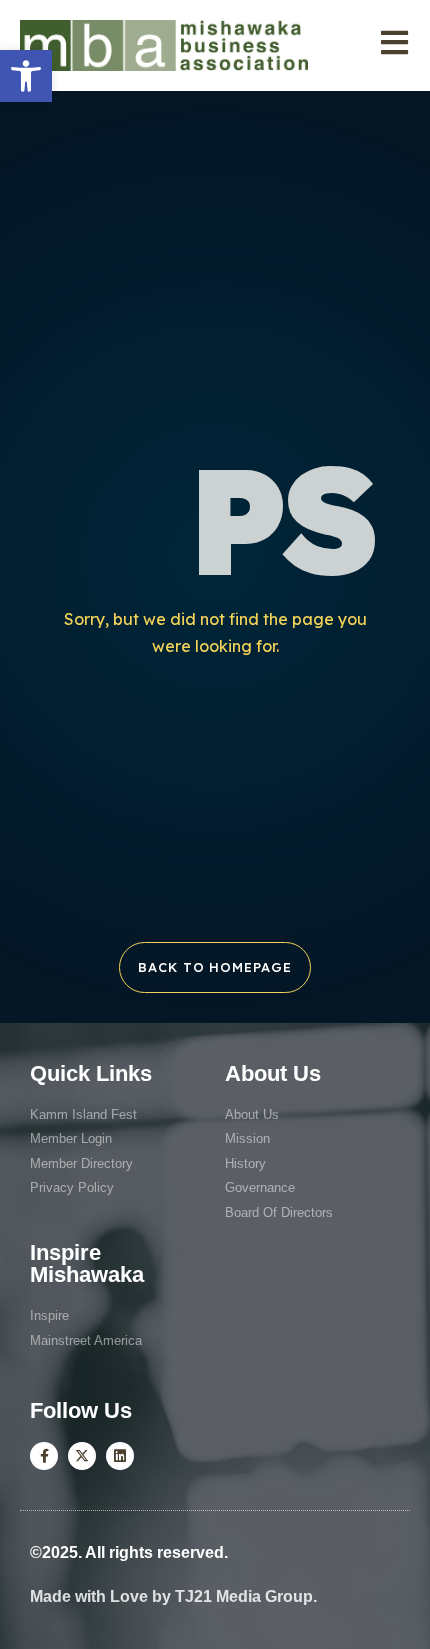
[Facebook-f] (44, 1456)
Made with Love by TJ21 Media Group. (173, 1596)
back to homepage (214, 967)
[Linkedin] (120, 1456)
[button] (26, 76)
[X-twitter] (82, 1456)
